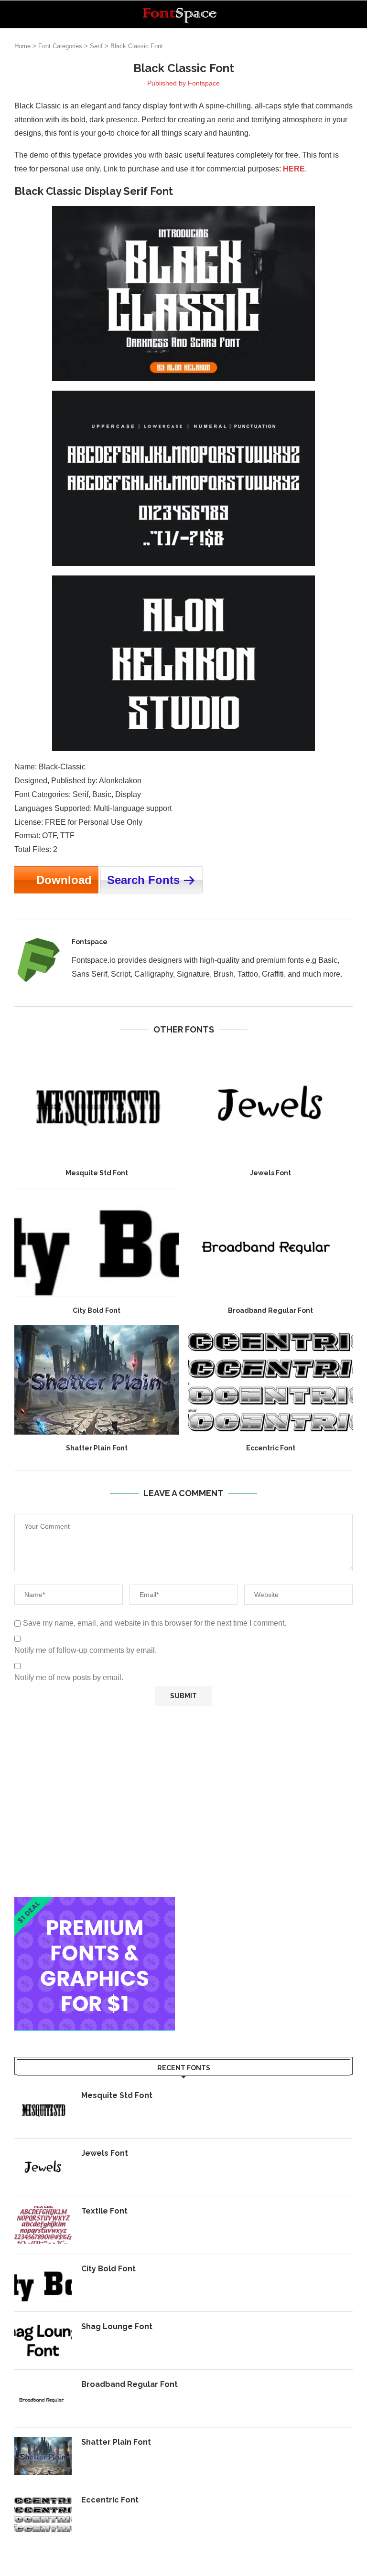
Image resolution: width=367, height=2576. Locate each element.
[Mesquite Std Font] (97, 1105)
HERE (294, 169)
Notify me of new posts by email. (69, 1677)
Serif (96, 46)
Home (22, 46)
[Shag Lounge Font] (43, 2341)
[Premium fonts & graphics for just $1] (95, 1903)
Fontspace (204, 83)
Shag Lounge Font (117, 2326)
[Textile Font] (43, 2225)
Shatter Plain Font (97, 1448)
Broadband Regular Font (270, 1310)
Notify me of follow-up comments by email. (86, 1650)
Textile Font (104, 2211)
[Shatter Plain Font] (97, 1380)
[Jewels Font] (270, 1105)
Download (64, 880)
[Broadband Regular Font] (270, 1242)
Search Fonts (143, 880)
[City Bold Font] (97, 1242)
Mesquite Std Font (97, 1173)
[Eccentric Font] (270, 1380)
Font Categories (60, 46)
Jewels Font (270, 1173)
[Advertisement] (183, 1801)
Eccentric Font (271, 1448)
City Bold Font (97, 1310)
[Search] (348, 14)
